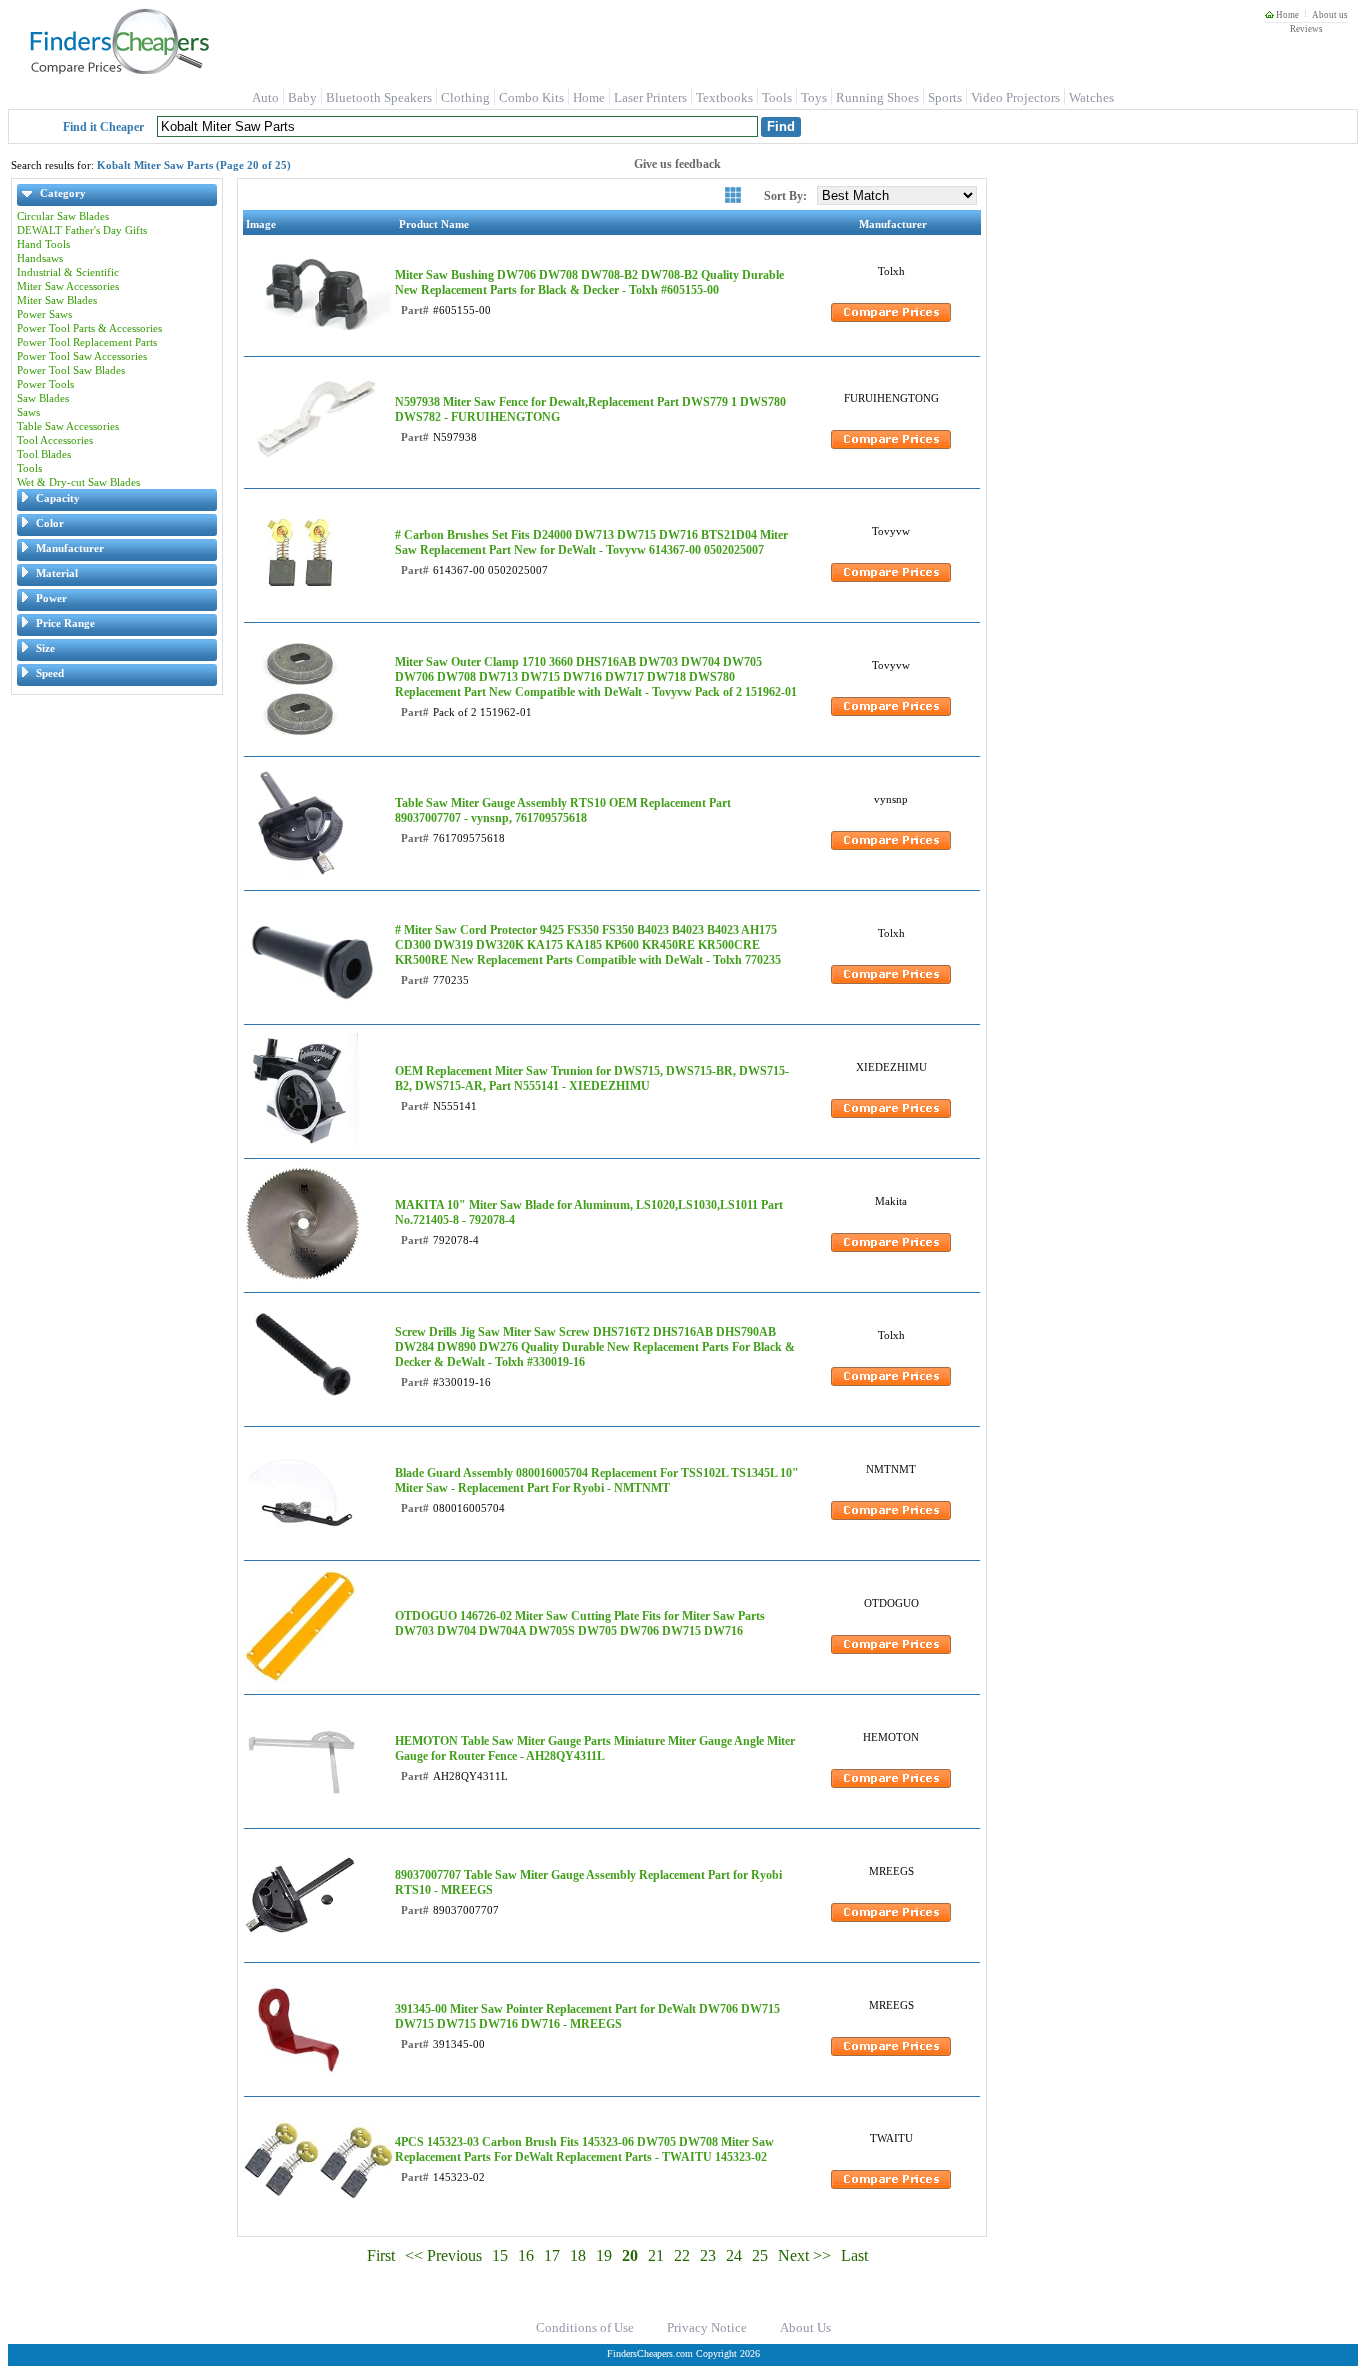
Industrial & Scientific (68, 272)
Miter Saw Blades (57, 300)
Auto (265, 97)
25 (760, 2255)
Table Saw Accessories (68, 426)
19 (604, 2255)
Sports (945, 97)
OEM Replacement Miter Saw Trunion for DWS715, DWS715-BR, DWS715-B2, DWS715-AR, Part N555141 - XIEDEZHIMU (592, 1078)
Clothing (465, 97)
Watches (1091, 97)
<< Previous (443, 2255)
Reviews (1306, 29)
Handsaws (40, 258)
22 (682, 2255)
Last (854, 2255)
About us (1330, 15)
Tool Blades (44, 454)
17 (552, 2255)
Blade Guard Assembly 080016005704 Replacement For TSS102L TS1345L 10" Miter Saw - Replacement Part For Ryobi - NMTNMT (597, 1480)
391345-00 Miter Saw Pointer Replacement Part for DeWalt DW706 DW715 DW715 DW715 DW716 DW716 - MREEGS (587, 2016)
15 (500, 2255)
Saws (28, 412)
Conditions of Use (585, 2327)
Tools (777, 97)
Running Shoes (877, 97)
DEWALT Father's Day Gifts (82, 230)
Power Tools (45, 384)
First (381, 2255)
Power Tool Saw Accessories (82, 356)
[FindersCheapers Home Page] (118, 70)
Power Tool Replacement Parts (87, 342)
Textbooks (724, 97)
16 (526, 2255)
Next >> (804, 2255)
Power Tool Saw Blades (71, 370)
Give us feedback (677, 164)
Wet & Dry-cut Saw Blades (78, 482)
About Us (805, 2327)
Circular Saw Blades (63, 216)
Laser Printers (650, 97)
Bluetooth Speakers (379, 97)
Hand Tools (43, 244)
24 (734, 2255)
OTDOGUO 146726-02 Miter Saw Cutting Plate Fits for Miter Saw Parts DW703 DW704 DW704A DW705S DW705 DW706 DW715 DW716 (580, 1623)
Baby (302, 97)
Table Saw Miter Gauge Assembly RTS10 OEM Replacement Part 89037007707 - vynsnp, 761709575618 (563, 810)
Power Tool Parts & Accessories (89, 328)
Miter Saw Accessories (68, 286)
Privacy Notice (707, 2327)
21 (656, 2255)
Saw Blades (43, 398)
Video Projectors (1015, 97)
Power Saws (44, 314)
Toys (814, 97)
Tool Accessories (55, 440)
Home (1286, 15)
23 (708, 2255)
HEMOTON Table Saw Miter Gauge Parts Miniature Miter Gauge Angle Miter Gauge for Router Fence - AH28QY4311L (595, 1748)
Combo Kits (531, 97)
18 (578, 2255)
